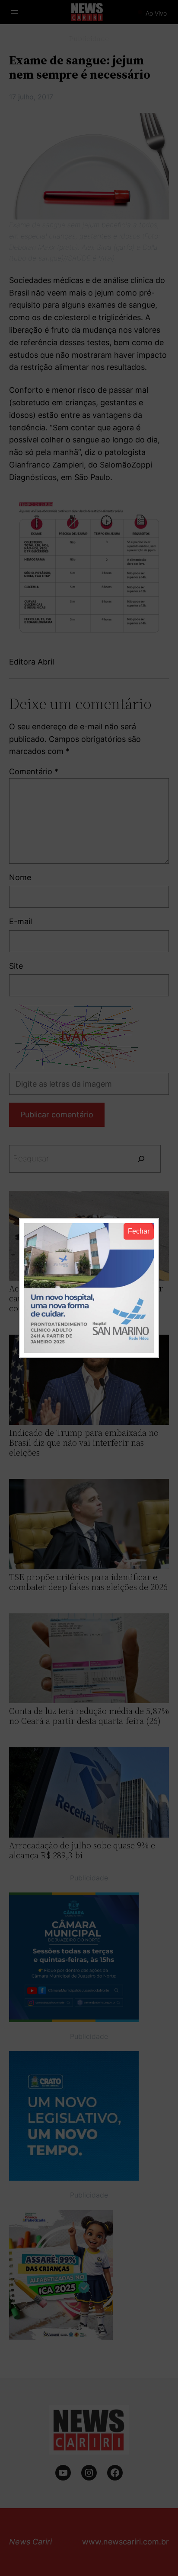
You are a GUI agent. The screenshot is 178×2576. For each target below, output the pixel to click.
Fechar (139, 1231)
